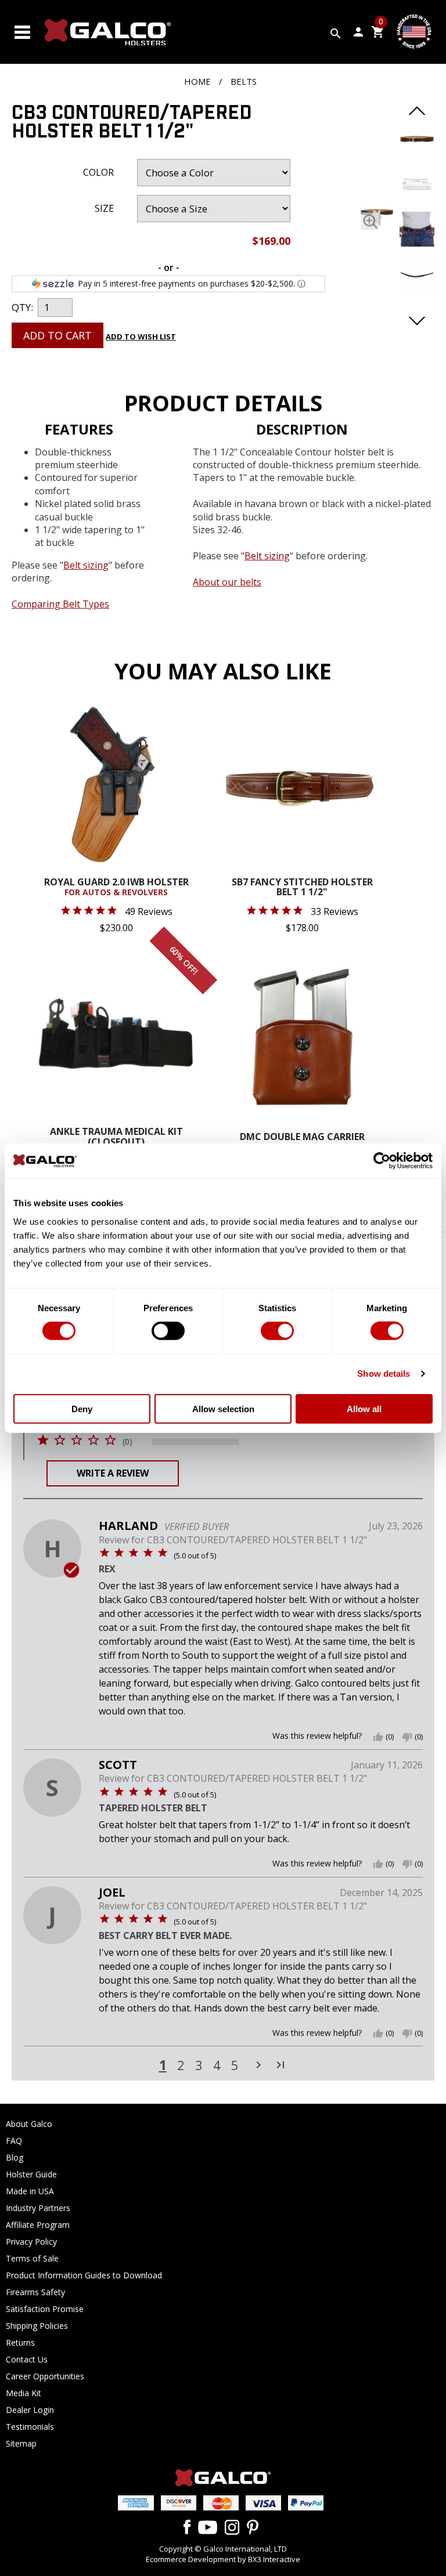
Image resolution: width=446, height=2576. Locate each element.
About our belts (227, 582)
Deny (82, 1408)
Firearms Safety (35, 2292)
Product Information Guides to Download (84, 2275)
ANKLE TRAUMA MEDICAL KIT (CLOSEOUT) (116, 1137)
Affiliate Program (38, 2225)
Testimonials (30, 2427)
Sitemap (21, 2443)
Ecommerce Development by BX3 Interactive (223, 2559)
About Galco (29, 2124)
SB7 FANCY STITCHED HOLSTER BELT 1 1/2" (302, 888)
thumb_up (378, 1737)
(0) (127, 1442)
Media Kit (24, 2393)
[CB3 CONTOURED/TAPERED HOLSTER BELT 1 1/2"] (370, 221)
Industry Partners (38, 2208)
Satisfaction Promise (45, 2309)
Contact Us (27, 2359)
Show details (384, 1374)
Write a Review (113, 1473)
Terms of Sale (32, 2258)
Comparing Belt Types (60, 604)
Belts (244, 81)
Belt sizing (267, 556)
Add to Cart (57, 335)
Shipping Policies (37, 2326)
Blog (15, 2157)
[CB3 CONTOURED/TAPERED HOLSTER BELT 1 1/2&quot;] (417, 153)
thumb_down (407, 1737)
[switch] (168, 1331)
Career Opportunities (45, 2376)
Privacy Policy (31, 2242)
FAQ (14, 2141)
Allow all (364, 1408)
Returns (20, 2342)
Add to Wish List (141, 337)
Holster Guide (31, 2174)
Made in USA (30, 2191)
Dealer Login (30, 2410)
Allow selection (223, 1408)
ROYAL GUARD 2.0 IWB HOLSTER (116, 888)
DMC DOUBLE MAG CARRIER (302, 1137)
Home (197, 81)
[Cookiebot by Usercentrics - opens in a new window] (382, 1161)
